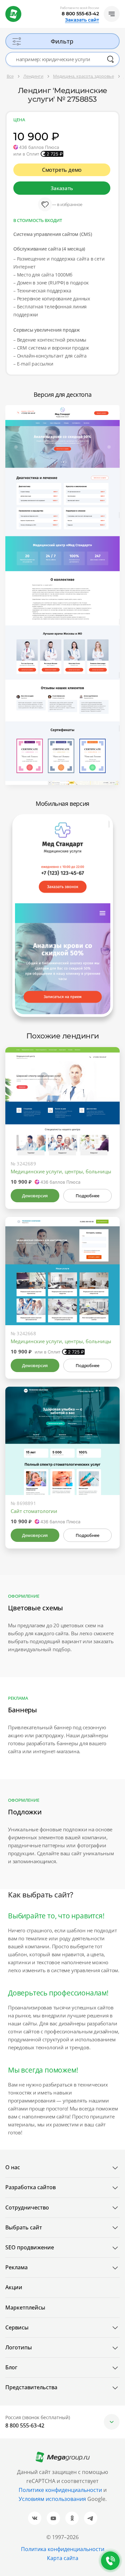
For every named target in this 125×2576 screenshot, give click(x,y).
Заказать (62, 188)
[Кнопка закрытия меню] (120, 5)
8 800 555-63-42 (80, 14)
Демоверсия (35, 1196)
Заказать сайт (82, 20)
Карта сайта (63, 2558)
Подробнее (87, 1196)
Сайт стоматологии (34, 1511)
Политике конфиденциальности (60, 2490)
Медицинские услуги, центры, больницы (61, 1171)
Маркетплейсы (25, 2308)
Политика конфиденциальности (63, 2549)
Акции (14, 2287)
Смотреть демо (62, 170)
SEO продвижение (30, 2247)
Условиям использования (53, 2499)
